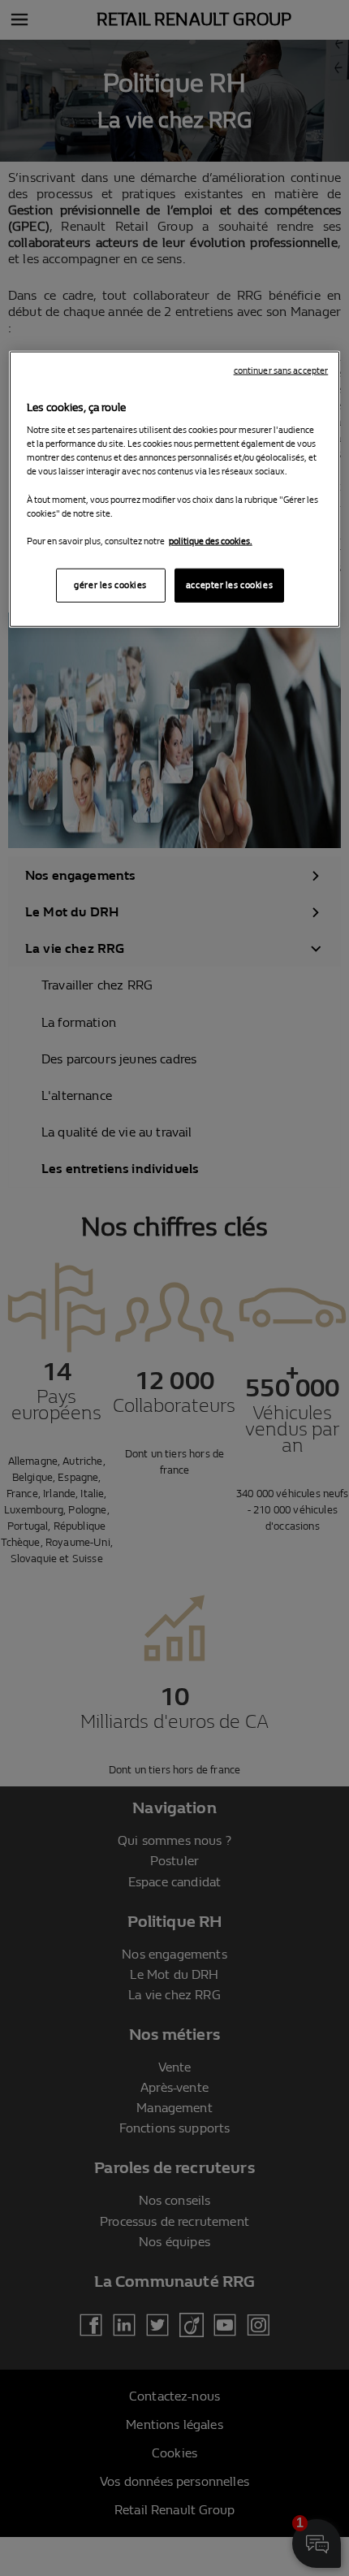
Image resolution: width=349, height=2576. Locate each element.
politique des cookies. (211, 541)
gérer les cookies (110, 584)
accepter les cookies (229, 584)
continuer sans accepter (281, 370)
